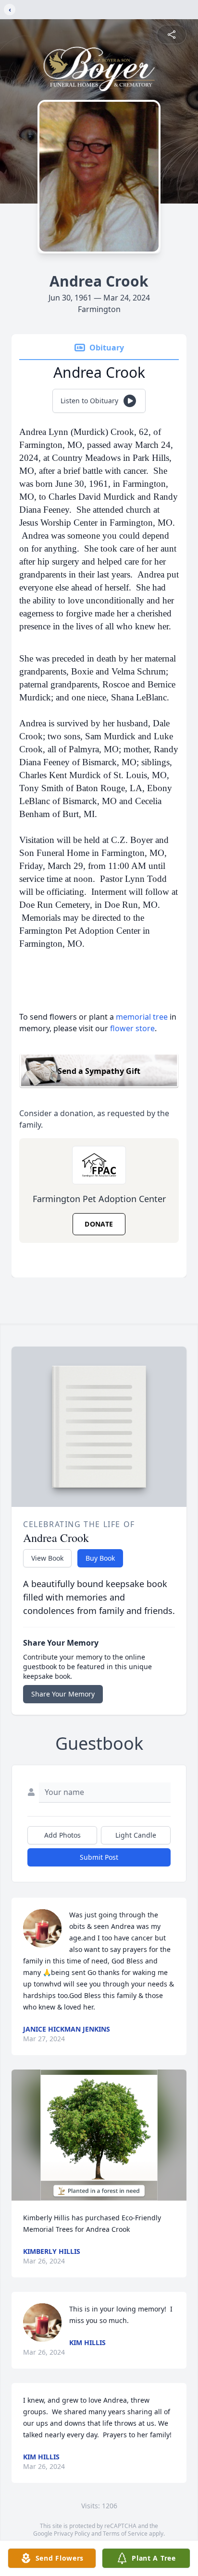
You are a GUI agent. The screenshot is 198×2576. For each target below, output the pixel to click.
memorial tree (142, 1017)
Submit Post (99, 1857)
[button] (99, 2135)
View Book (47, 1558)
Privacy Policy (72, 2534)
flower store (132, 1028)
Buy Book (100, 1558)
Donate (99, 1224)
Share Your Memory (63, 1694)
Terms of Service (125, 2534)
